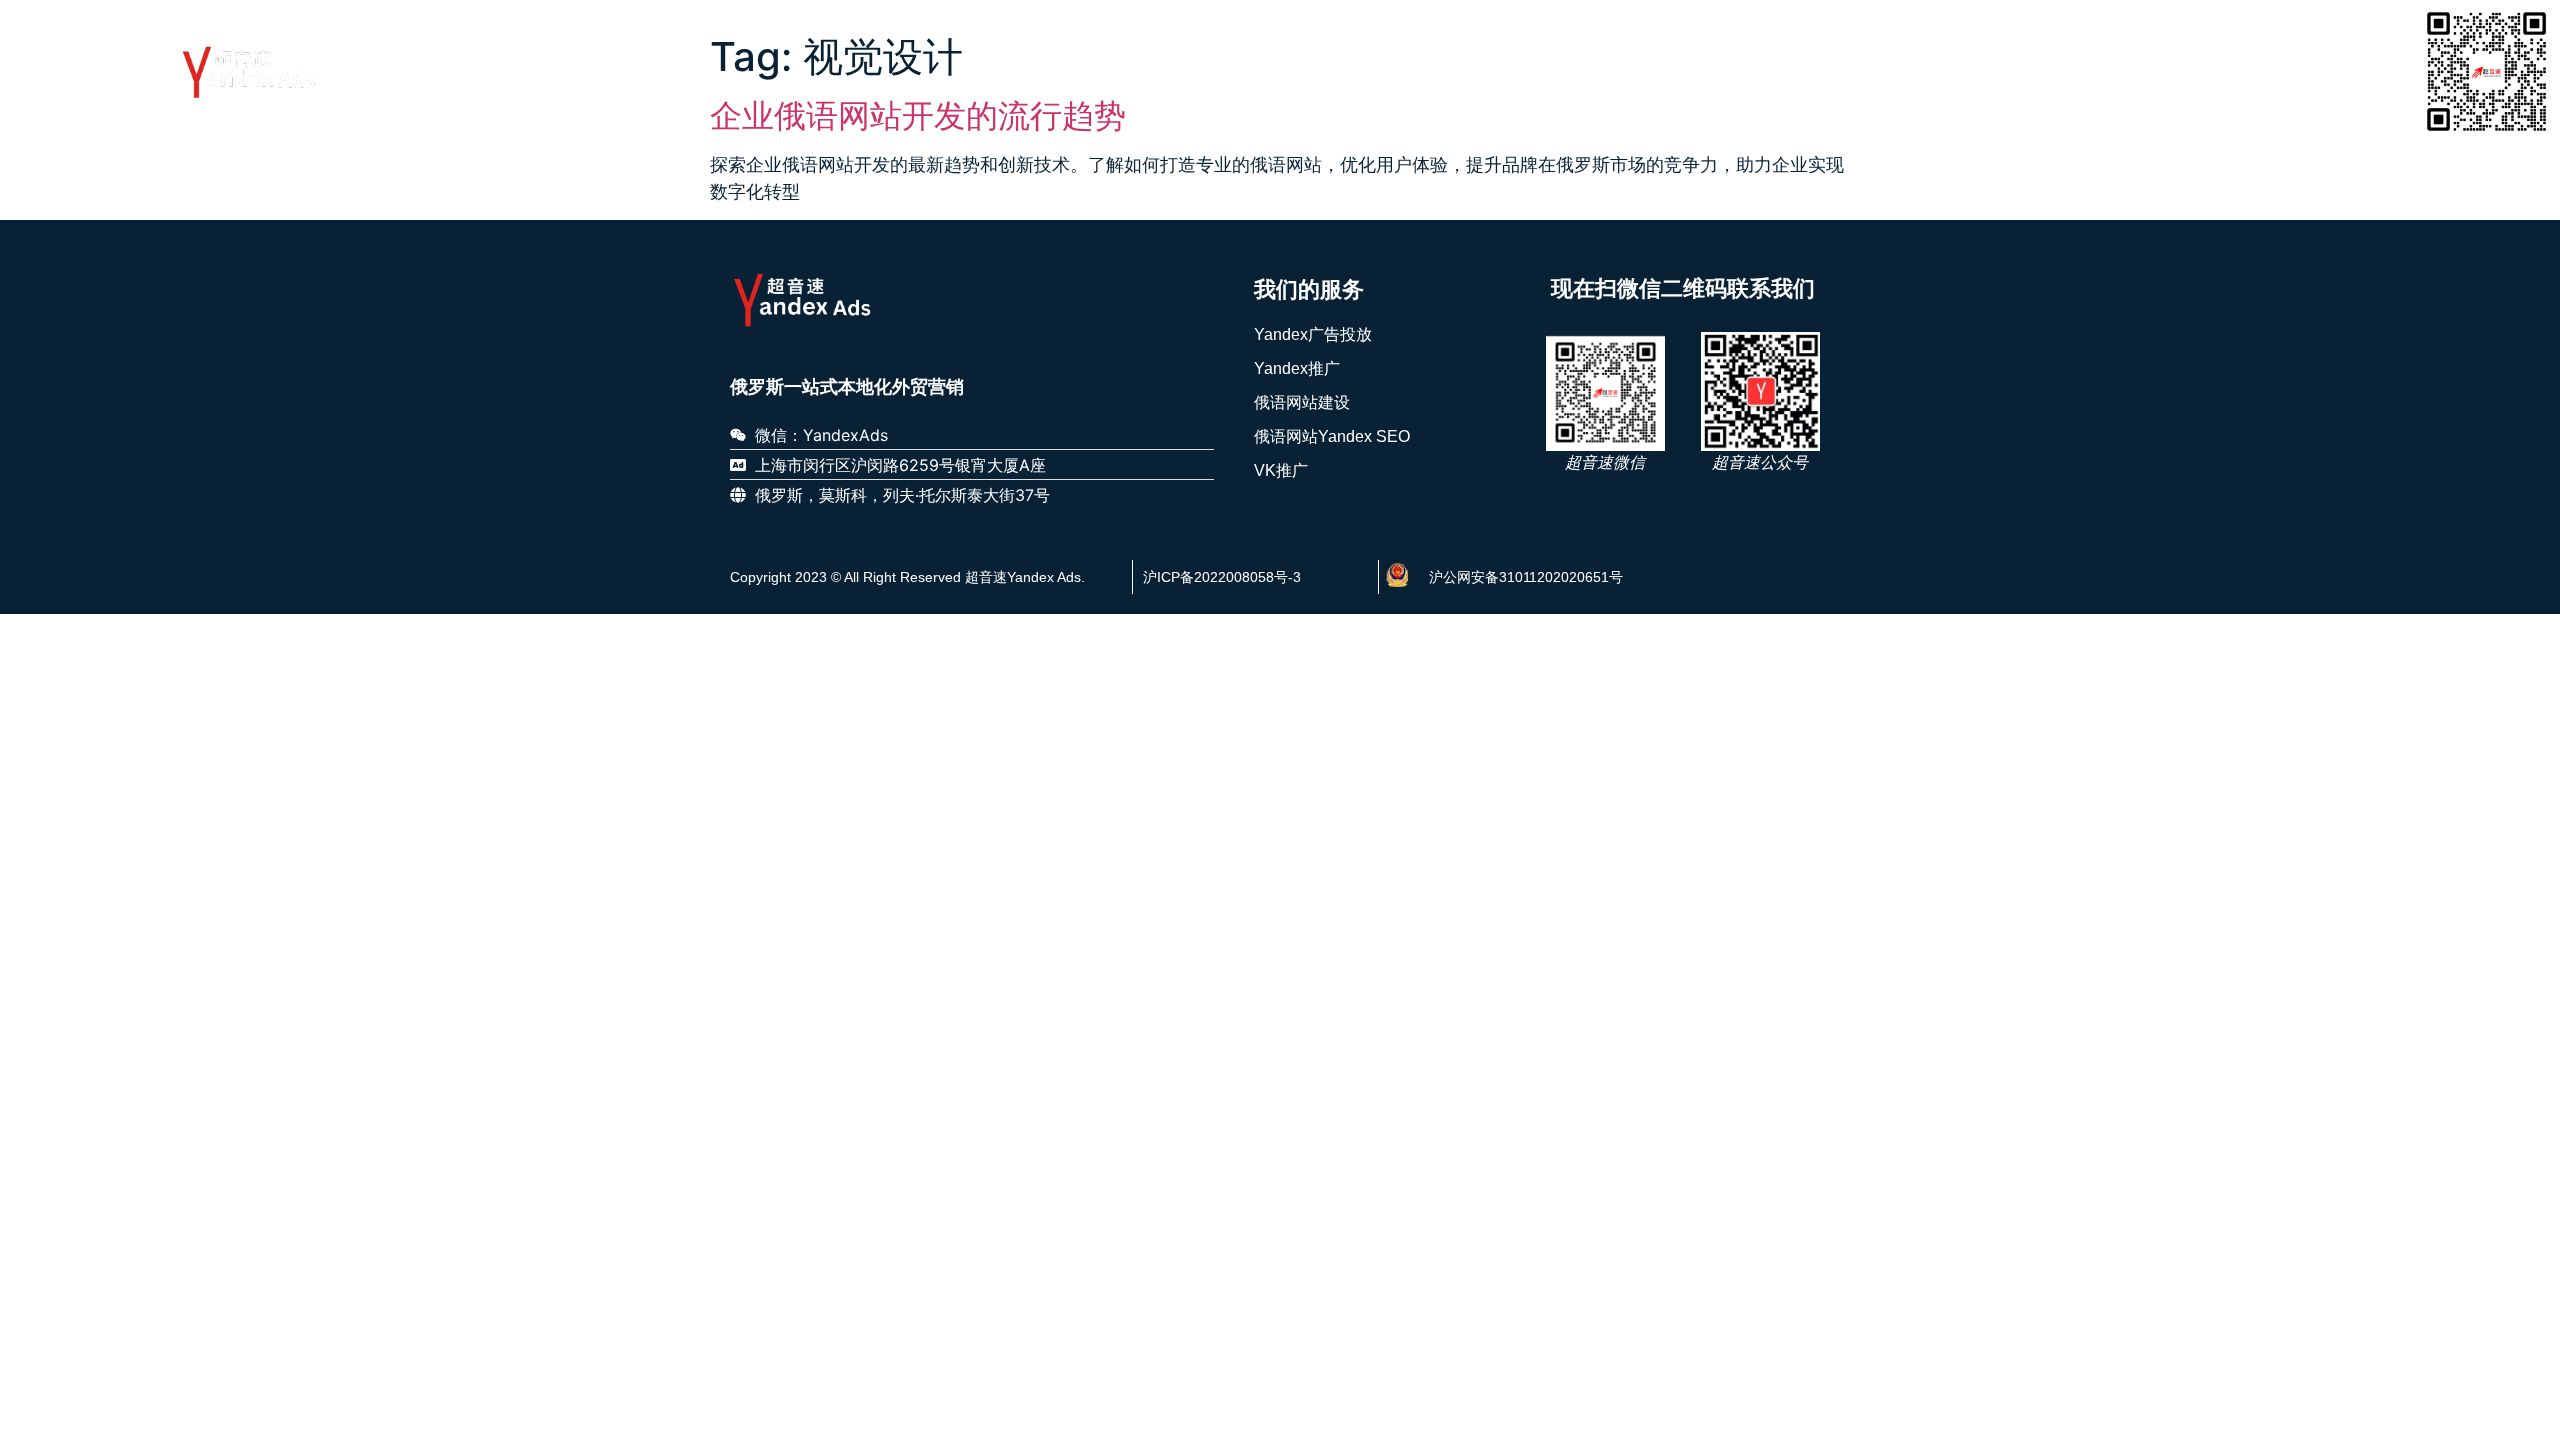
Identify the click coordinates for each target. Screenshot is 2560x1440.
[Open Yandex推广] (1612, 70)
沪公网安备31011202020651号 (1526, 577)
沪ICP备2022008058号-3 (1222, 577)
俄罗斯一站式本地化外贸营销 (847, 387)
